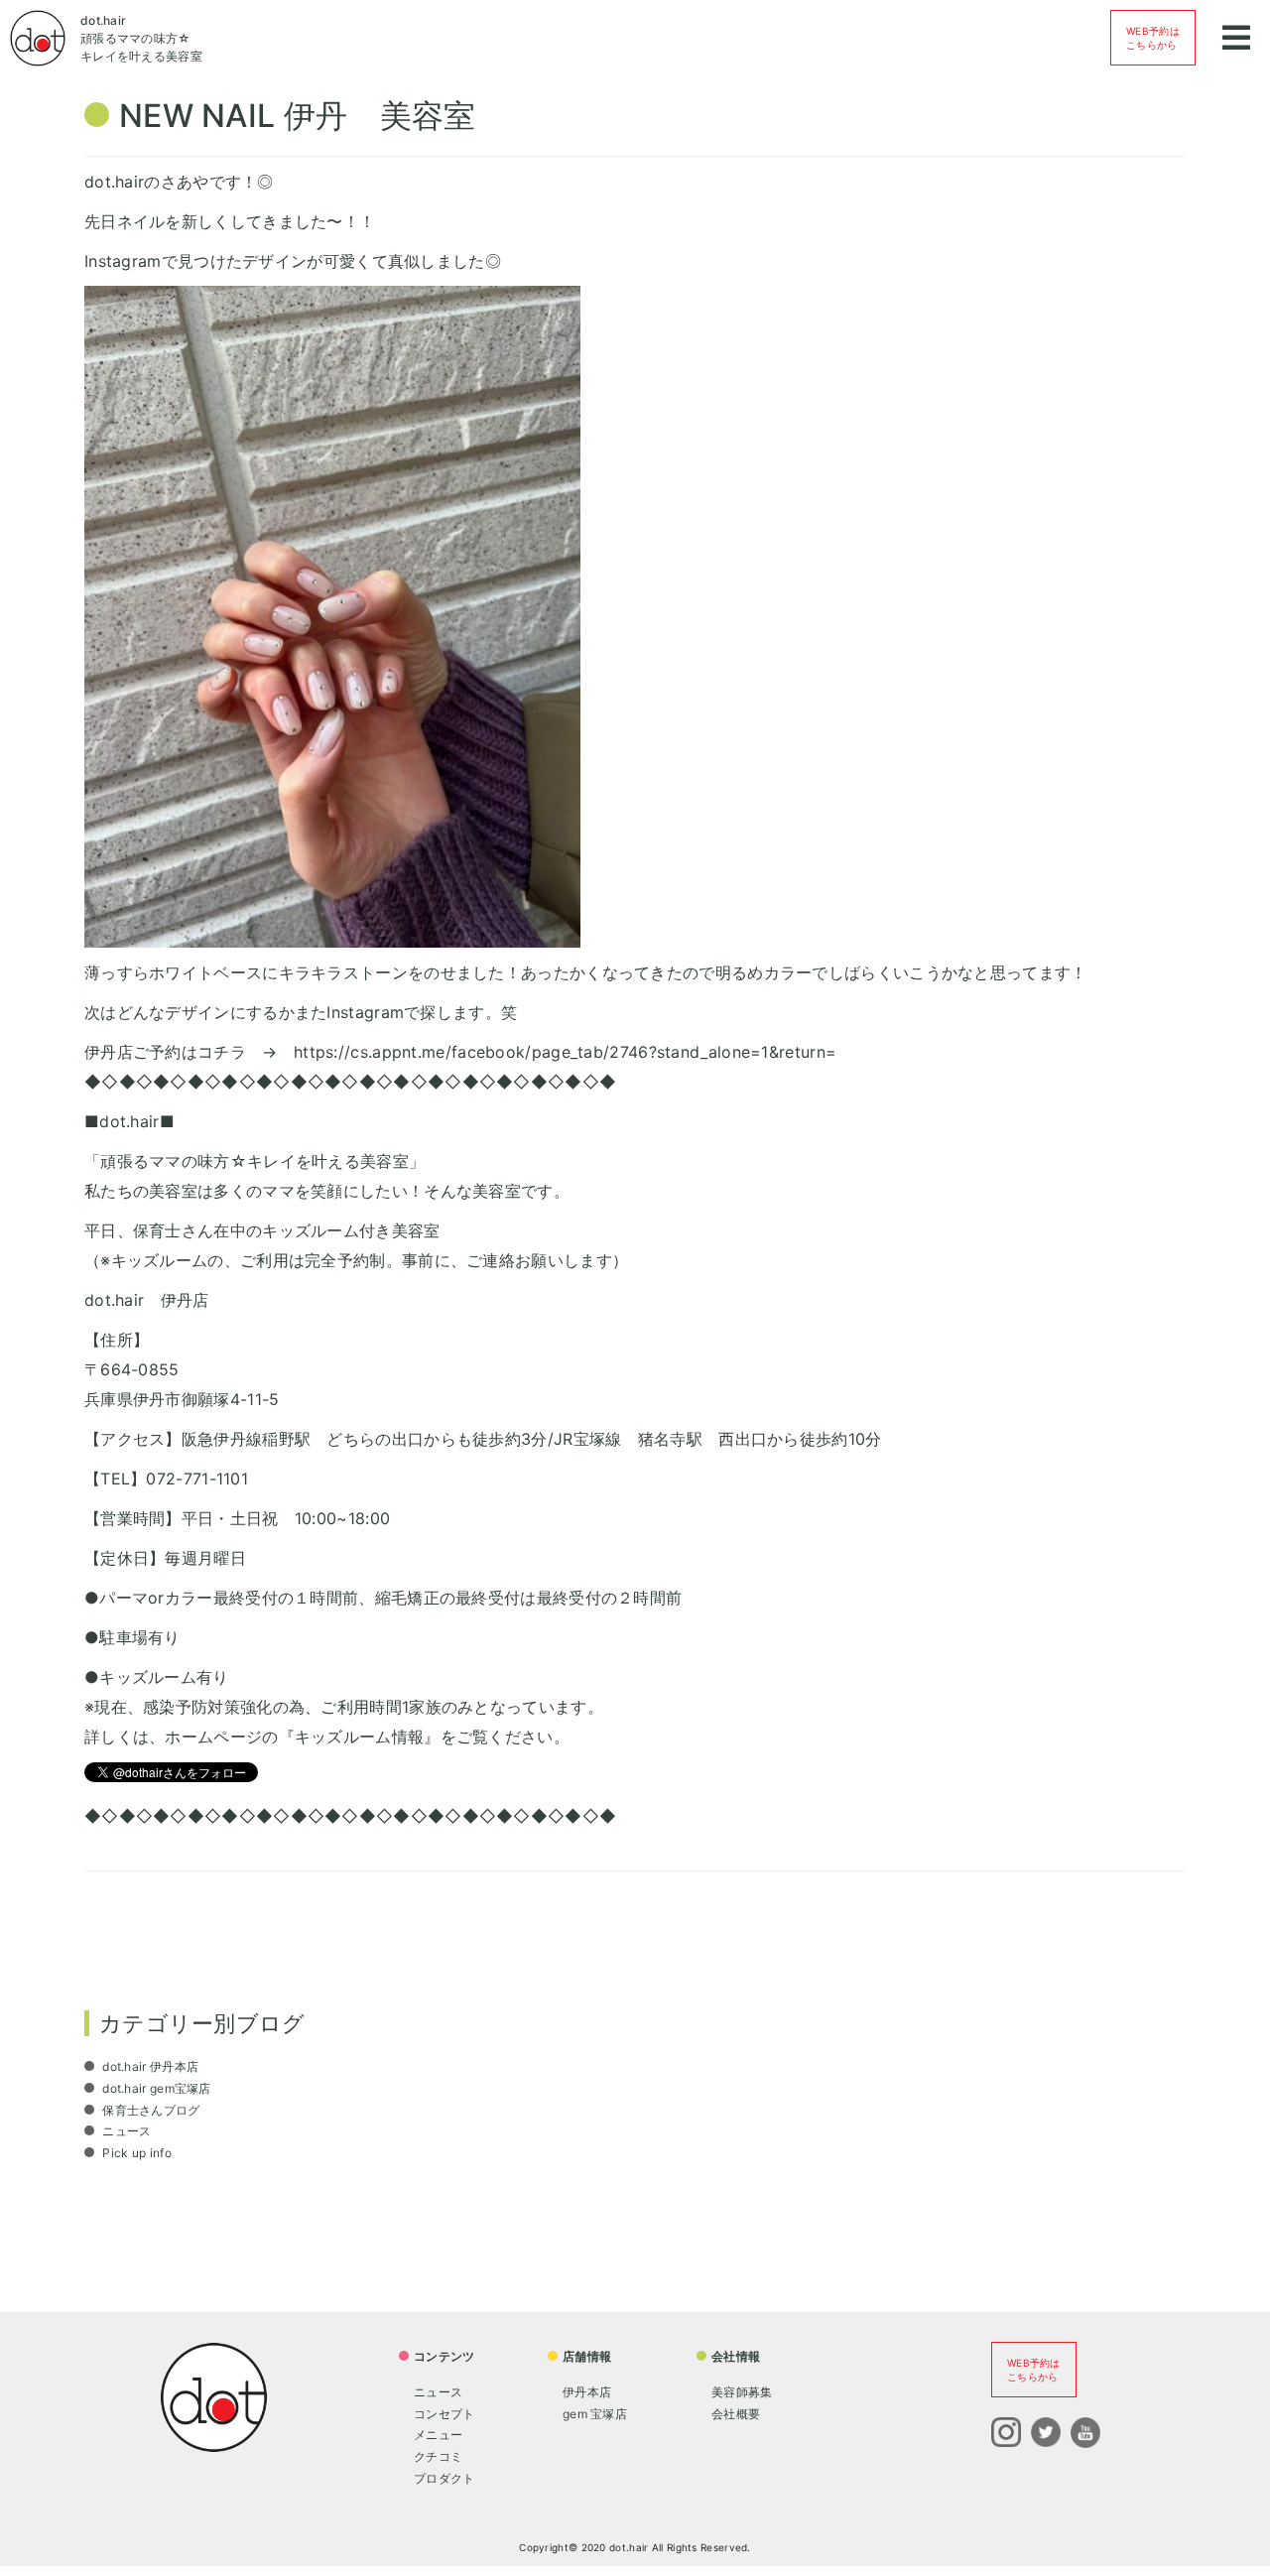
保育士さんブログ (150, 2110)
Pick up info (135, 2153)
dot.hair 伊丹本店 (149, 2066)
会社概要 (736, 2414)
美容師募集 (742, 2392)
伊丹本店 (587, 2392)
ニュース (126, 2131)
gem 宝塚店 (595, 2414)
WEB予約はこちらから (1153, 38)
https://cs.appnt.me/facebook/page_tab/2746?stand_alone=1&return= (565, 1052)
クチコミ (438, 2456)
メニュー (438, 2435)
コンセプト (444, 2414)
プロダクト (444, 2478)
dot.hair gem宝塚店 (155, 2088)
